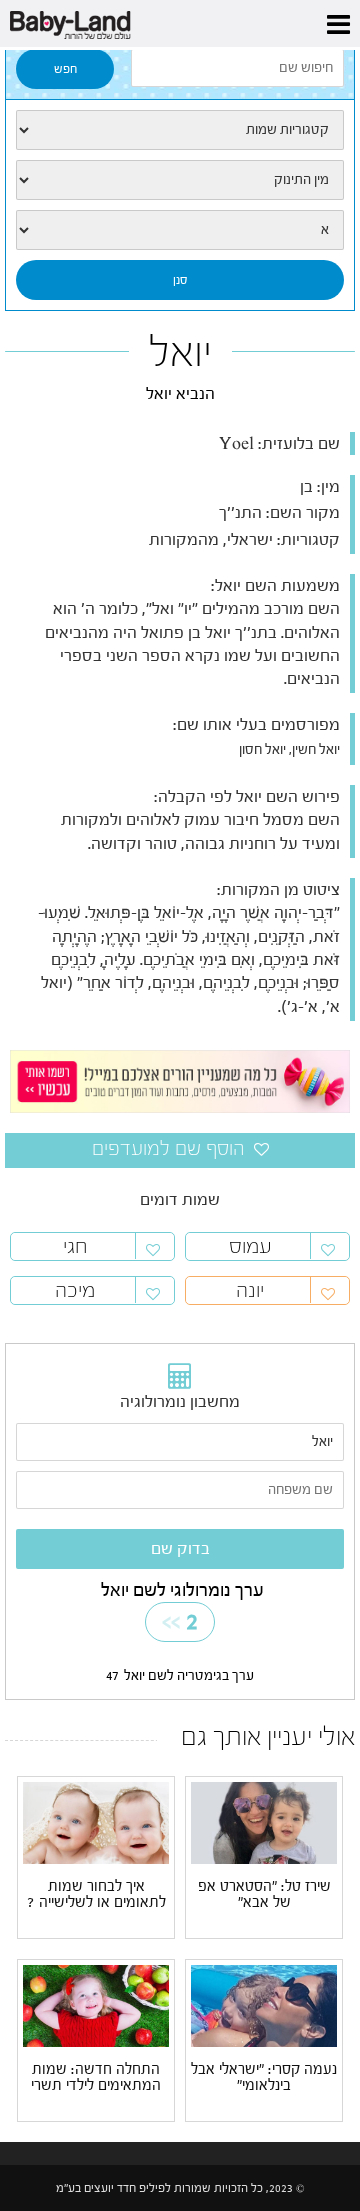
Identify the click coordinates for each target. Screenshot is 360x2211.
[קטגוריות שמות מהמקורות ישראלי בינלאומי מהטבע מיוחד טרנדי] (180, 130)
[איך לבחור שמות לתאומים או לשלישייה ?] (96, 1823)
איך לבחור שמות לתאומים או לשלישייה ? (96, 1895)
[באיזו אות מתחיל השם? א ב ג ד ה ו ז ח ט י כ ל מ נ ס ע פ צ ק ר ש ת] (180, 230)
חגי (75, 1246)
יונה (250, 1290)
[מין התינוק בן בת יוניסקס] (180, 180)
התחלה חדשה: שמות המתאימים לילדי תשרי (96, 2078)
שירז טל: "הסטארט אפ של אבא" (264, 1895)
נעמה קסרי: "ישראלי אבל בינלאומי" (264, 2078)
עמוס (250, 1246)
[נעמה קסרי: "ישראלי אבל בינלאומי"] (264, 2006)
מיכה (75, 1290)
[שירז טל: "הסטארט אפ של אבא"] (264, 1823)
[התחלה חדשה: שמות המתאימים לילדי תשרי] (96, 2005)
